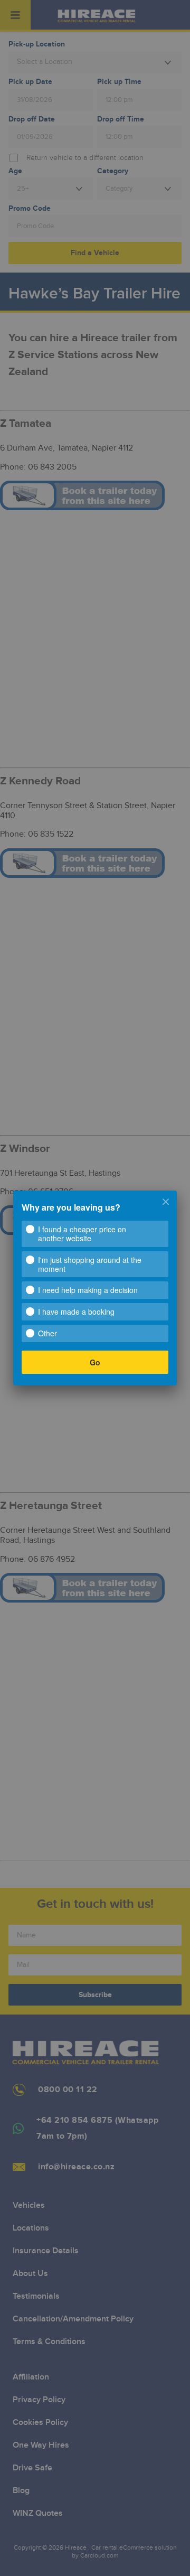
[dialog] (95, 1288)
